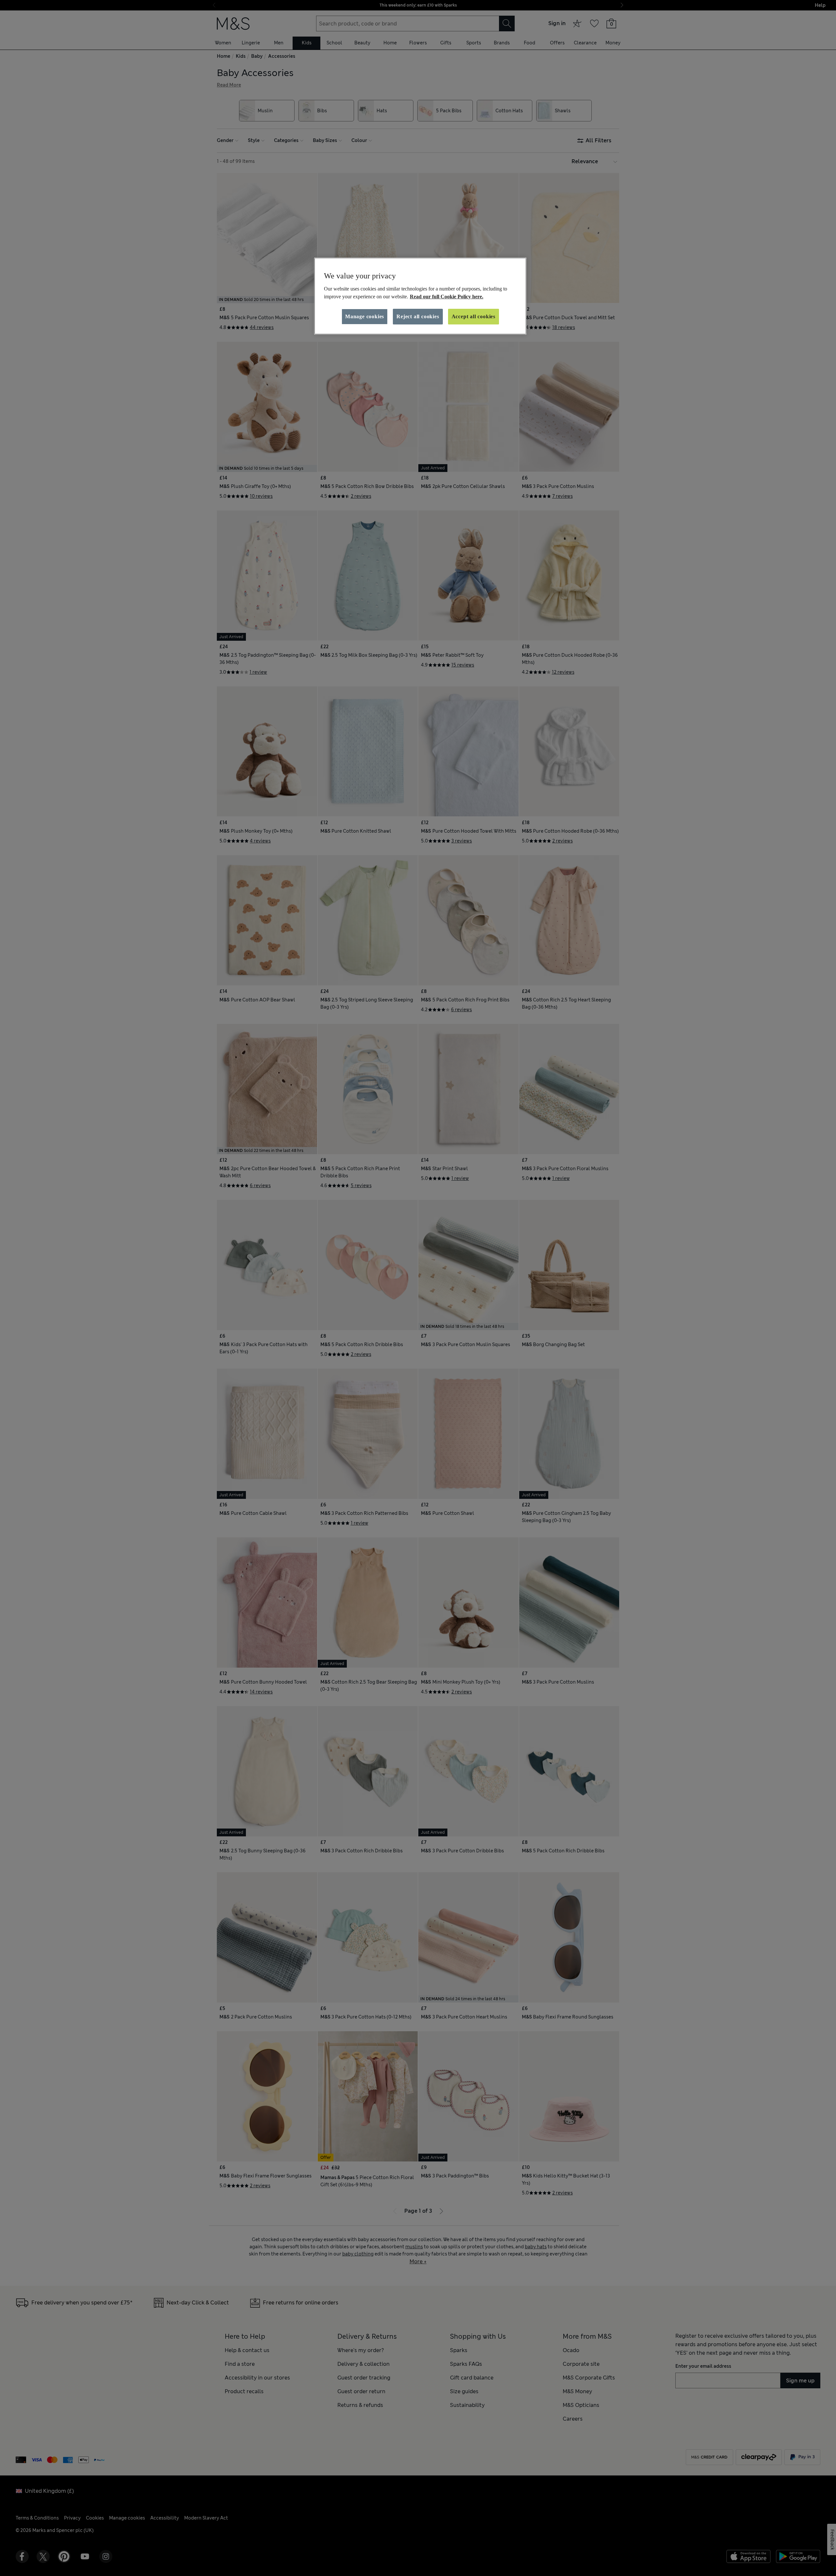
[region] (420, 296)
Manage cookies (365, 316)
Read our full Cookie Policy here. (447, 297)
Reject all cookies (418, 316)
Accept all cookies (474, 316)
